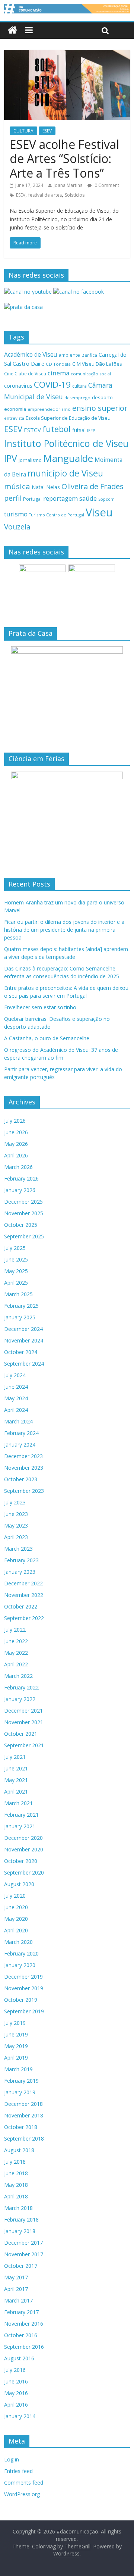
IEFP (91, 430)
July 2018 (15, 2162)
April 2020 (16, 1930)
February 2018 (21, 2219)
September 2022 (24, 1618)
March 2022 (18, 1676)
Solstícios (75, 195)
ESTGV (32, 430)
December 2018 (23, 2104)
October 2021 (21, 1734)
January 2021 (20, 1826)
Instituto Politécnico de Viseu (66, 443)
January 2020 (20, 1965)
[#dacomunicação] (12, 30)
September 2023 (24, 1491)
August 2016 (19, 2358)
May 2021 (16, 1780)
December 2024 (23, 1329)
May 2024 (16, 1398)
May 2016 (16, 2393)
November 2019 (24, 1988)
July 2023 (15, 1502)
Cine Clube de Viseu (25, 373)
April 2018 (16, 2196)
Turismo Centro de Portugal (57, 515)
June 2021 (16, 1768)
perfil (13, 498)
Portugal (32, 499)
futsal (79, 430)
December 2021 (23, 1711)
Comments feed (24, 2483)
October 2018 (21, 2127)
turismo (16, 514)
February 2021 (21, 1815)
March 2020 (18, 1942)
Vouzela (17, 527)
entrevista (14, 418)
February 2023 (21, 1560)
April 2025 (16, 1283)
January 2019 (20, 2092)
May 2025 (16, 1271)
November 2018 (24, 2115)
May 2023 (16, 1525)
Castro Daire (28, 363)
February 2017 (21, 2312)
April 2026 (16, 1155)
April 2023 (16, 1537)
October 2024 (21, 1352)
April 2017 (16, 2289)
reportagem (60, 498)
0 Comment (106, 185)
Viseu (99, 512)
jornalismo (30, 460)
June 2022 (16, 1641)
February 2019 (21, 2081)
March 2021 (18, 1803)
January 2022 (20, 1699)
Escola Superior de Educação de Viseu (68, 418)
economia (15, 409)
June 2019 (16, 2034)
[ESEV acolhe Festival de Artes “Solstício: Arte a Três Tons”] (67, 54)
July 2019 (15, 2023)
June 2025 (16, 1259)
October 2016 (21, 2335)
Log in (12, 2459)
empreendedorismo (49, 409)
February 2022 (21, 1687)
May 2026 (16, 1144)
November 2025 (24, 1213)
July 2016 (15, 2370)
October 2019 (21, 2000)
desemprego (77, 398)
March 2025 (18, 1294)
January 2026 (20, 1190)
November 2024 (24, 1340)
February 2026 (21, 1178)
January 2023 (20, 1572)
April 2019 (16, 2058)
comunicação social (91, 374)
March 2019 (18, 2069)
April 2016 (16, 2405)
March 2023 (18, 1549)
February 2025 (21, 1306)
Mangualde (68, 458)
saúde (88, 498)
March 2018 (18, 2208)
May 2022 (16, 1653)
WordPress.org (22, 2494)
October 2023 (21, 1479)
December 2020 (23, 1838)
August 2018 (19, 2150)
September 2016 (24, 2347)
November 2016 (24, 2324)
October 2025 (21, 1225)
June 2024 (16, 1387)
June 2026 (16, 1132)
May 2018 (16, 2185)
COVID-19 (52, 384)
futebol (57, 429)
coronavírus (18, 386)
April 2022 (16, 1664)
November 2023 (24, 1468)
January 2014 (20, 2416)
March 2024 (18, 1421)
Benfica (89, 355)
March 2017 (18, 2300)
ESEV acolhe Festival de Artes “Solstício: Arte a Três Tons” (64, 159)
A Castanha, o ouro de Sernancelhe (47, 1038)
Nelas (53, 487)
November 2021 (24, 1722)
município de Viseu (65, 473)
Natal (38, 487)
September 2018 (24, 2139)
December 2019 (23, 1977)
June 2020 (16, 1907)
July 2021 (15, 1757)
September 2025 (24, 1236)
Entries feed (18, 2471)
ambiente (69, 355)
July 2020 (15, 1896)
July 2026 (15, 1121)
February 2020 (21, 1953)
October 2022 (21, 1606)
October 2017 (21, 2266)
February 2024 (21, 1433)
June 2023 (16, 1514)
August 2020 (19, 1884)
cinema (58, 373)
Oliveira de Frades (92, 486)
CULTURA (23, 131)
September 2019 (24, 2011)
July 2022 (15, 1630)
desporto (102, 397)
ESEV (47, 131)
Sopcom (106, 499)
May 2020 (16, 1919)
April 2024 (16, 1410)
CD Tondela (58, 364)
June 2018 (16, 2173)
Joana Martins (68, 185)
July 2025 (15, 1248)
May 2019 (16, 2046)
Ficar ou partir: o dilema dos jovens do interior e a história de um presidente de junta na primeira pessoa (64, 930)
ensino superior (100, 408)
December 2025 (23, 1202)
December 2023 (23, 1456)
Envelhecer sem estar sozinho (40, 1007)
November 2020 (24, 1849)
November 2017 (24, 2254)
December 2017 (23, 2243)
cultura (79, 386)
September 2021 (24, 1745)
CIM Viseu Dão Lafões (97, 364)
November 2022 (24, 1595)
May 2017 (16, 2277)
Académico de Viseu (31, 354)
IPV (11, 458)
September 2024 (24, 1364)
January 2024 (20, 1445)
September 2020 (24, 1872)
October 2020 (21, 1861)
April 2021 (16, 1792)
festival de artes (45, 195)
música (17, 486)
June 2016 (16, 2381)
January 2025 (20, 1317)
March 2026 (18, 1167)
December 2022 (23, 1583)
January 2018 (20, 2231)
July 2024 (15, 1375)
